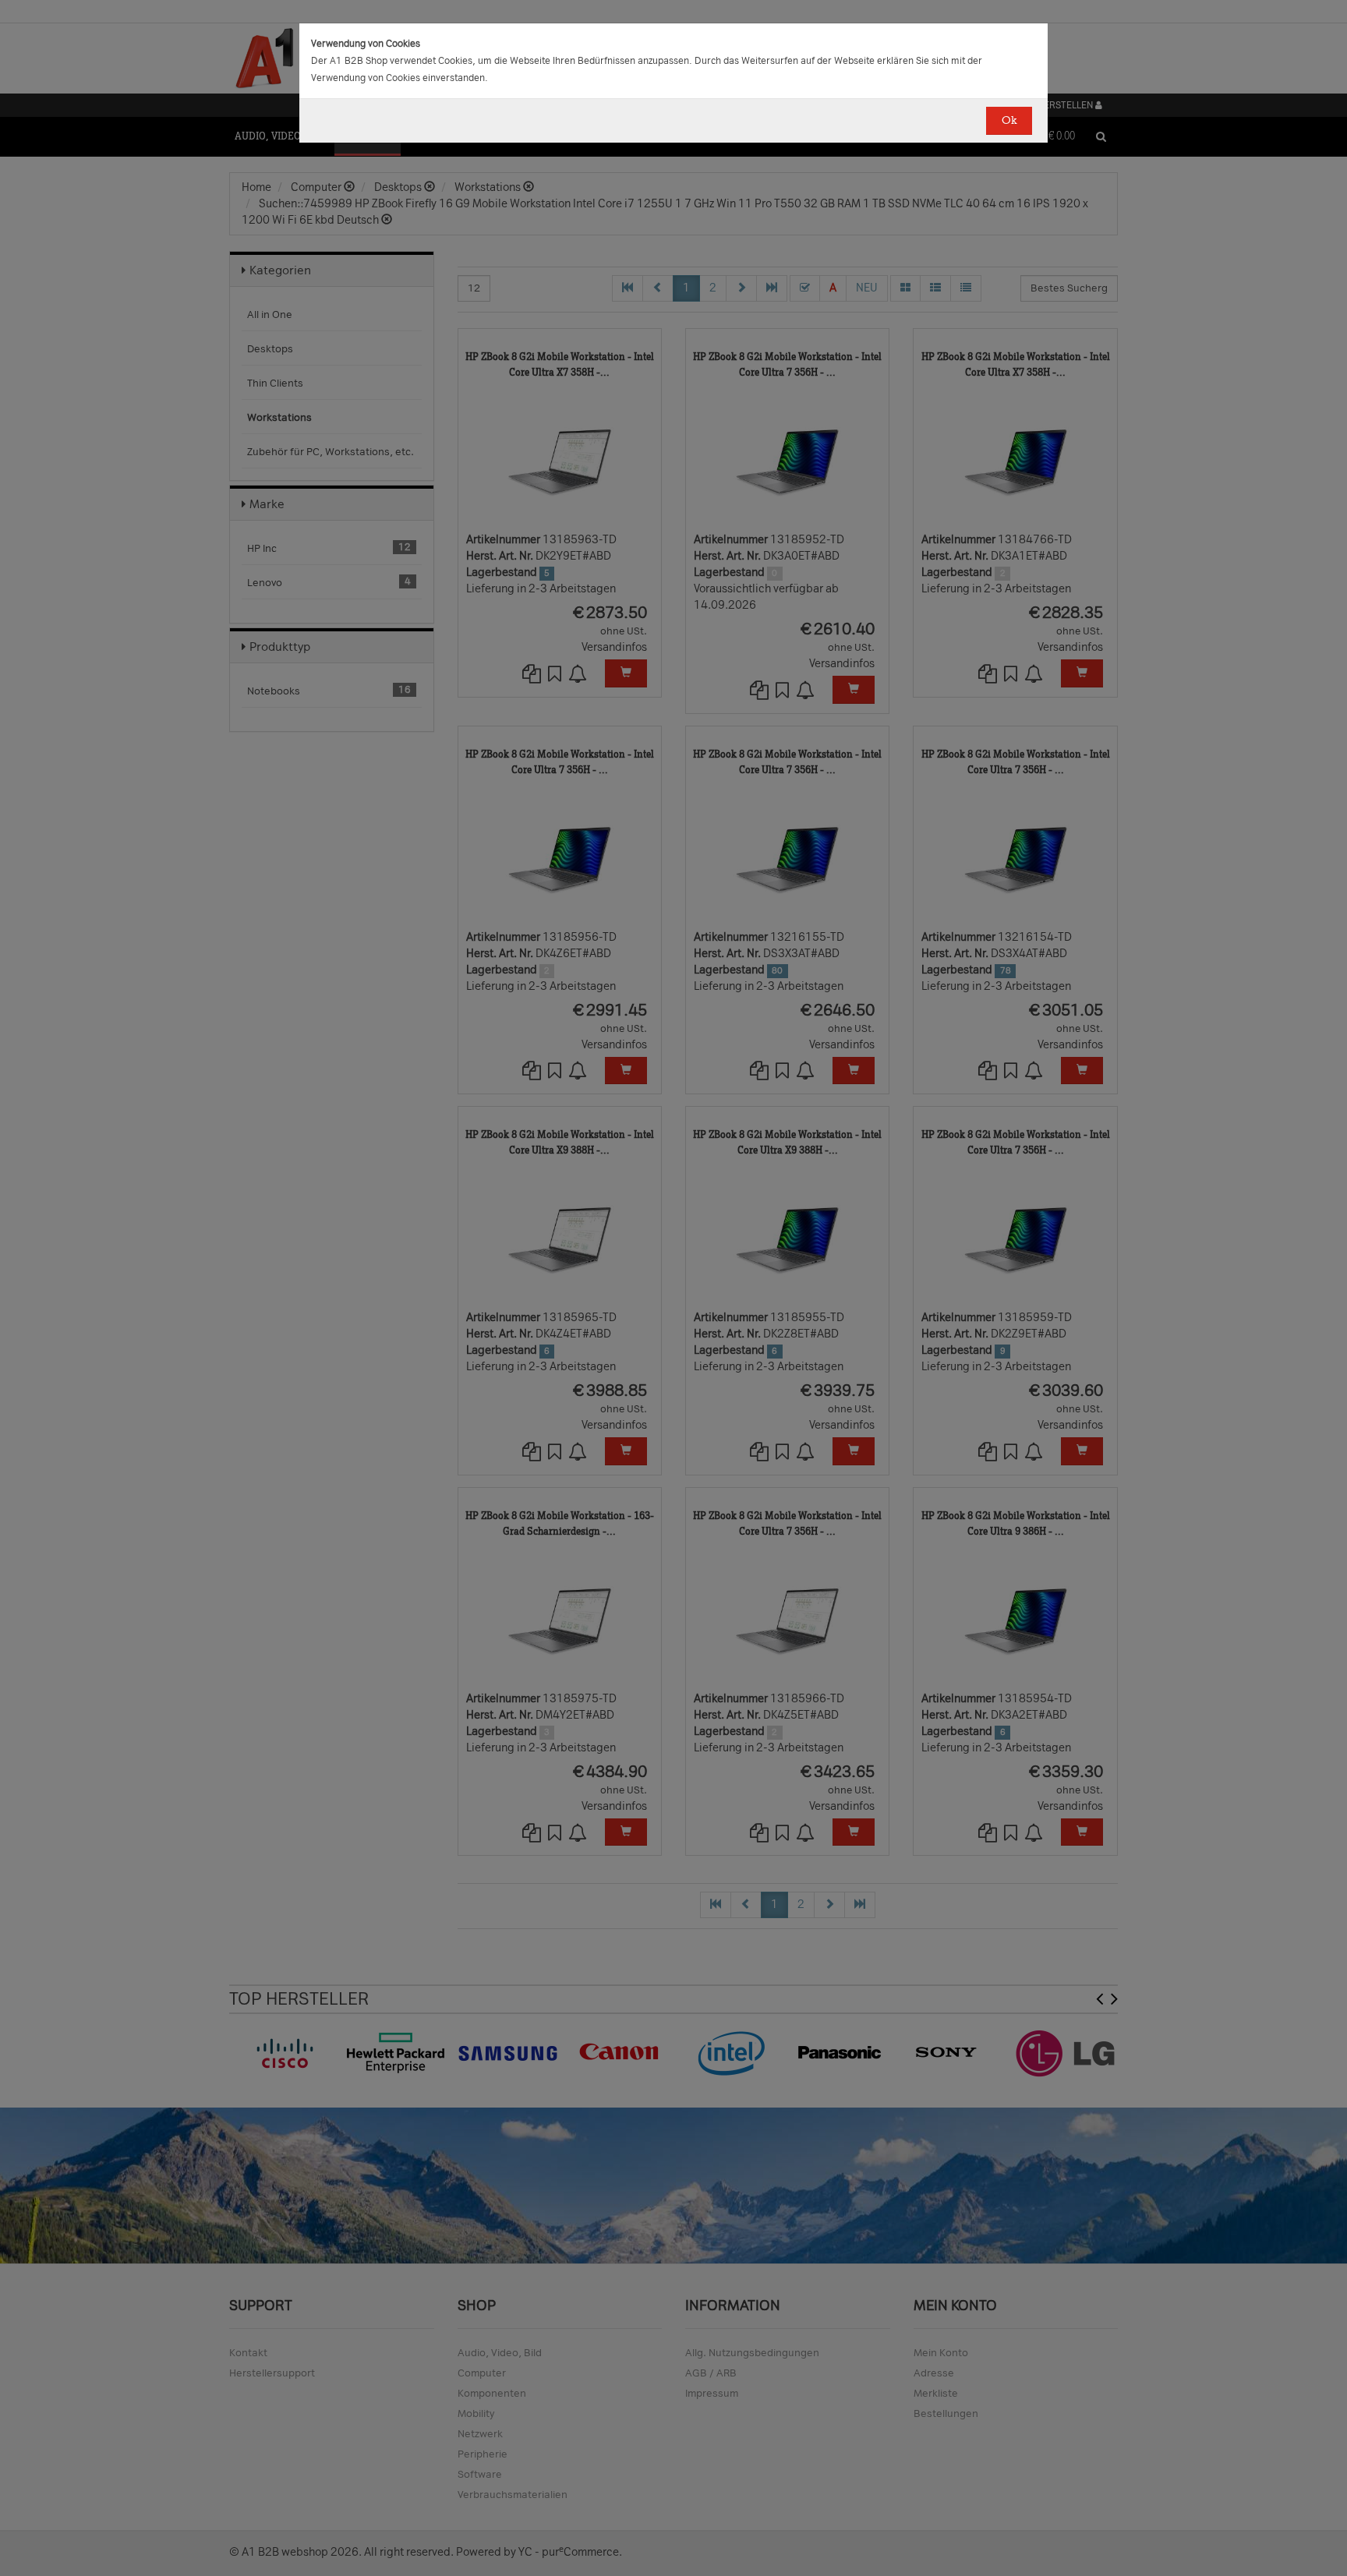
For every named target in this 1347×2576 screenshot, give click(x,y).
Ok (1009, 120)
